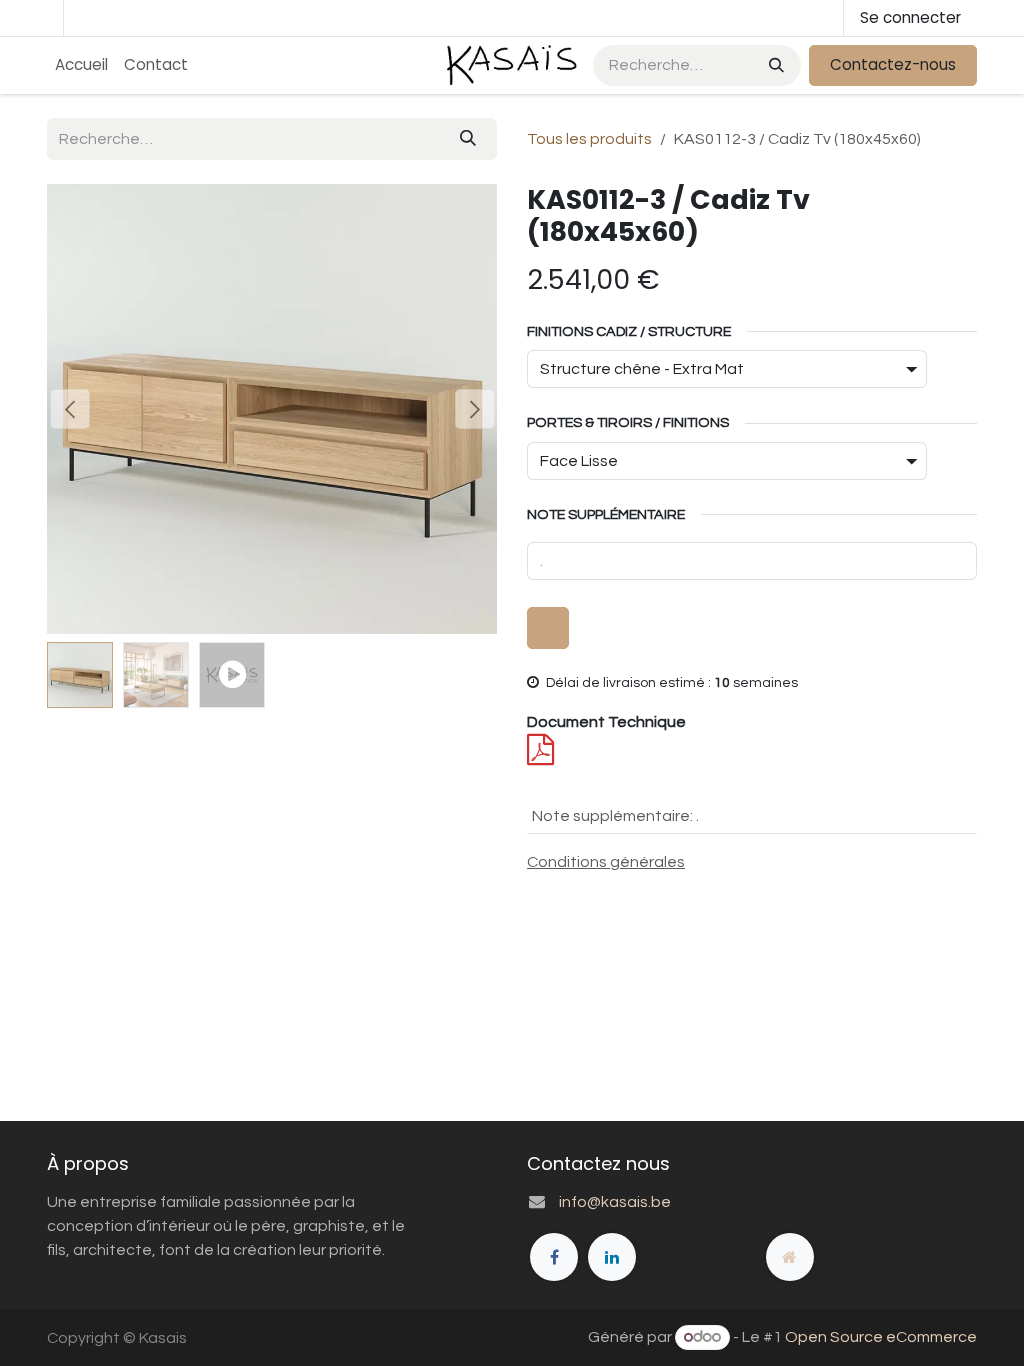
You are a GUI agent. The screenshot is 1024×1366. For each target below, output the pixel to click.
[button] (69, 409)
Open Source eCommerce (881, 1337)
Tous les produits (589, 139)
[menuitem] (81, 65)
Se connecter (910, 17)
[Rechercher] (774, 65)
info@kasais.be (615, 1202)
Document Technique (606, 722)
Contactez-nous (893, 64)
